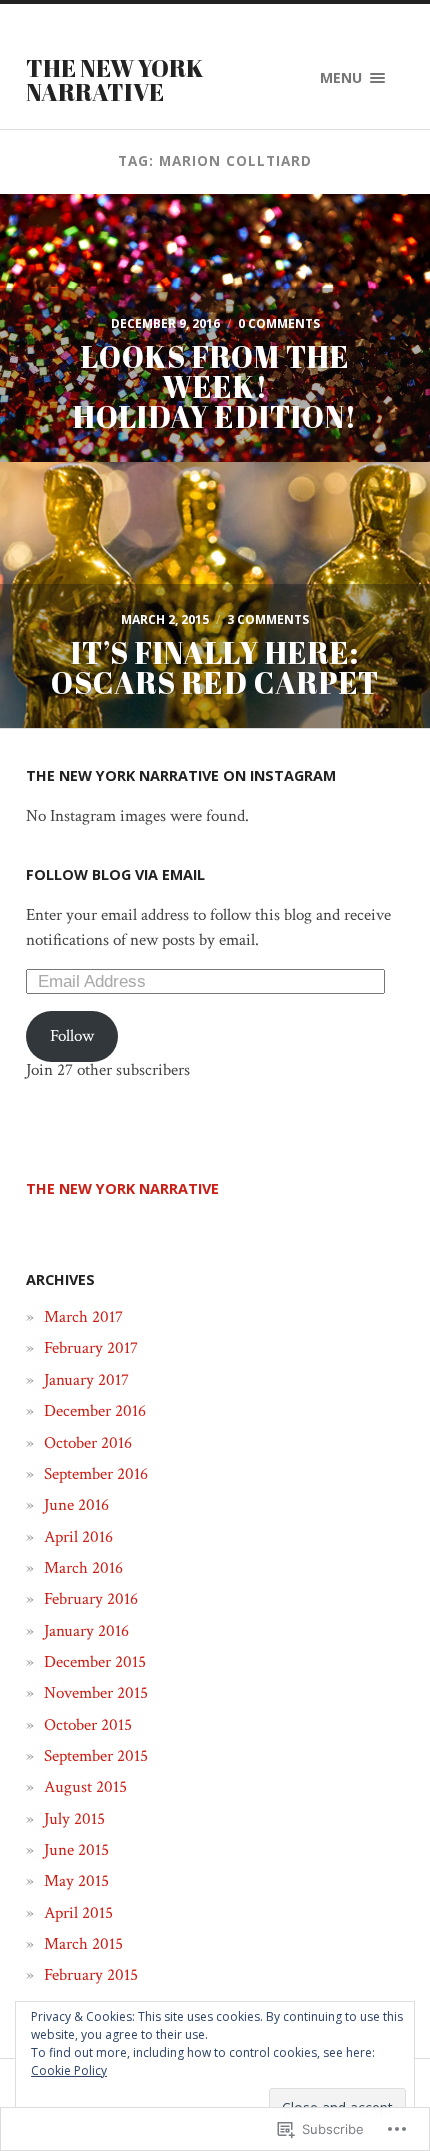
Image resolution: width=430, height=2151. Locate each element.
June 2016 (76, 1505)
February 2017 (91, 1348)
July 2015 (74, 1819)
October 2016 (88, 1443)
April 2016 (78, 1537)
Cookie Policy (69, 2070)
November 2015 (96, 1693)
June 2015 (76, 1850)
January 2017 (86, 1380)
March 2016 (83, 1568)
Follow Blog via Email (115, 874)
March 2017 (83, 1317)
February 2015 (91, 1975)
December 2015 (95, 1662)
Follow (72, 1036)
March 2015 (83, 1944)
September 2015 (96, 1756)
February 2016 (91, 1599)
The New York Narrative (115, 80)
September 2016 (96, 1474)
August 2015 (85, 1787)
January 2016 (86, 1631)
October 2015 (88, 1725)
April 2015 (78, 1913)
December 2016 (95, 1411)
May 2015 (76, 1881)
